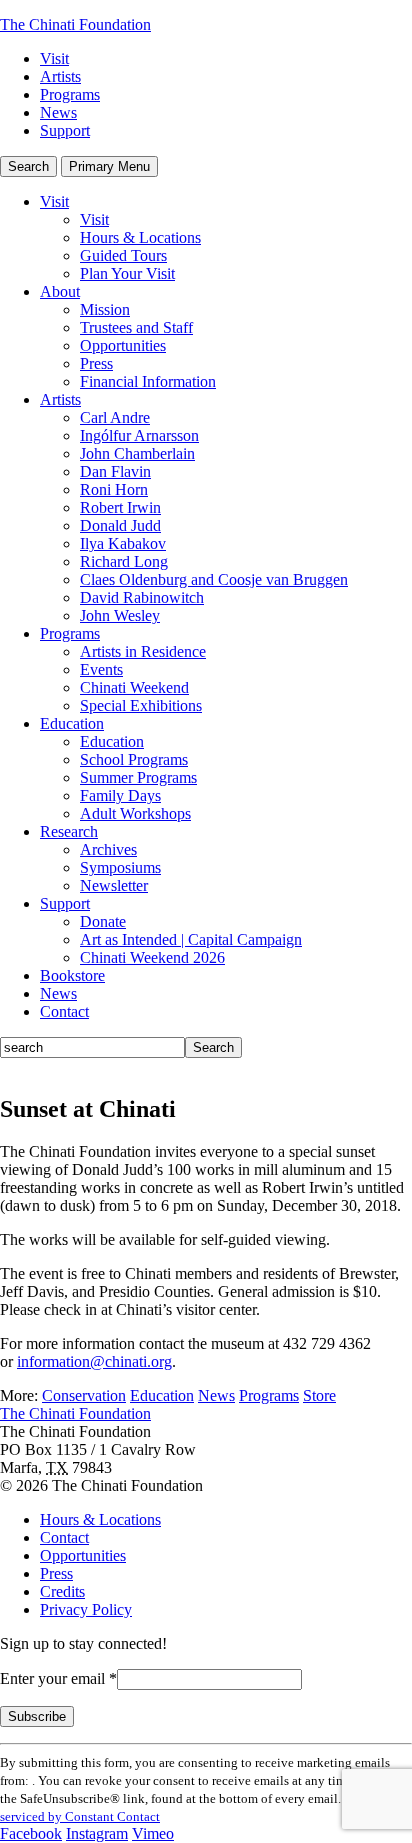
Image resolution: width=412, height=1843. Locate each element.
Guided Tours (123, 255)
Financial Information (148, 381)
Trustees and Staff (136, 327)
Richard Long (124, 561)
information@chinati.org (94, 1361)
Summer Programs (138, 777)
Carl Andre (115, 417)
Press (96, 363)
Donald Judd (120, 525)
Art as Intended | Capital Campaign (191, 939)
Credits (62, 1591)
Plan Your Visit (127, 273)
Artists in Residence (143, 651)
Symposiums (120, 867)
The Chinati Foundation (75, 24)
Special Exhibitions (141, 705)
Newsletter (114, 885)
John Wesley (120, 615)
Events (101, 669)
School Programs (134, 759)
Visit (54, 58)
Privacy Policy (86, 1609)
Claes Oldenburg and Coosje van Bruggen (214, 579)
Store (319, 1395)
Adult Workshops (135, 813)
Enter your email (58, 1678)
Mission (105, 309)
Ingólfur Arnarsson (139, 435)
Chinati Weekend (134, 687)
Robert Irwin (120, 507)
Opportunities (123, 345)
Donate (103, 921)
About (60, 291)
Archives (108, 849)
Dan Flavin (115, 471)
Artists (60, 76)
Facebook (31, 1833)
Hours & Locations (140, 237)
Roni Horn (114, 489)
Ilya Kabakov (123, 543)
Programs (70, 94)
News (58, 112)
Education (72, 723)
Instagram (97, 1833)
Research (69, 831)
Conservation (84, 1395)
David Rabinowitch (142, 597)
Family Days (120, 795)
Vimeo (153, 1833)
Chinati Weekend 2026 (152, 957)
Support (65, 130)
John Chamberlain (137, 453)
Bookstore (72, 975)
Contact (64, 1011)
